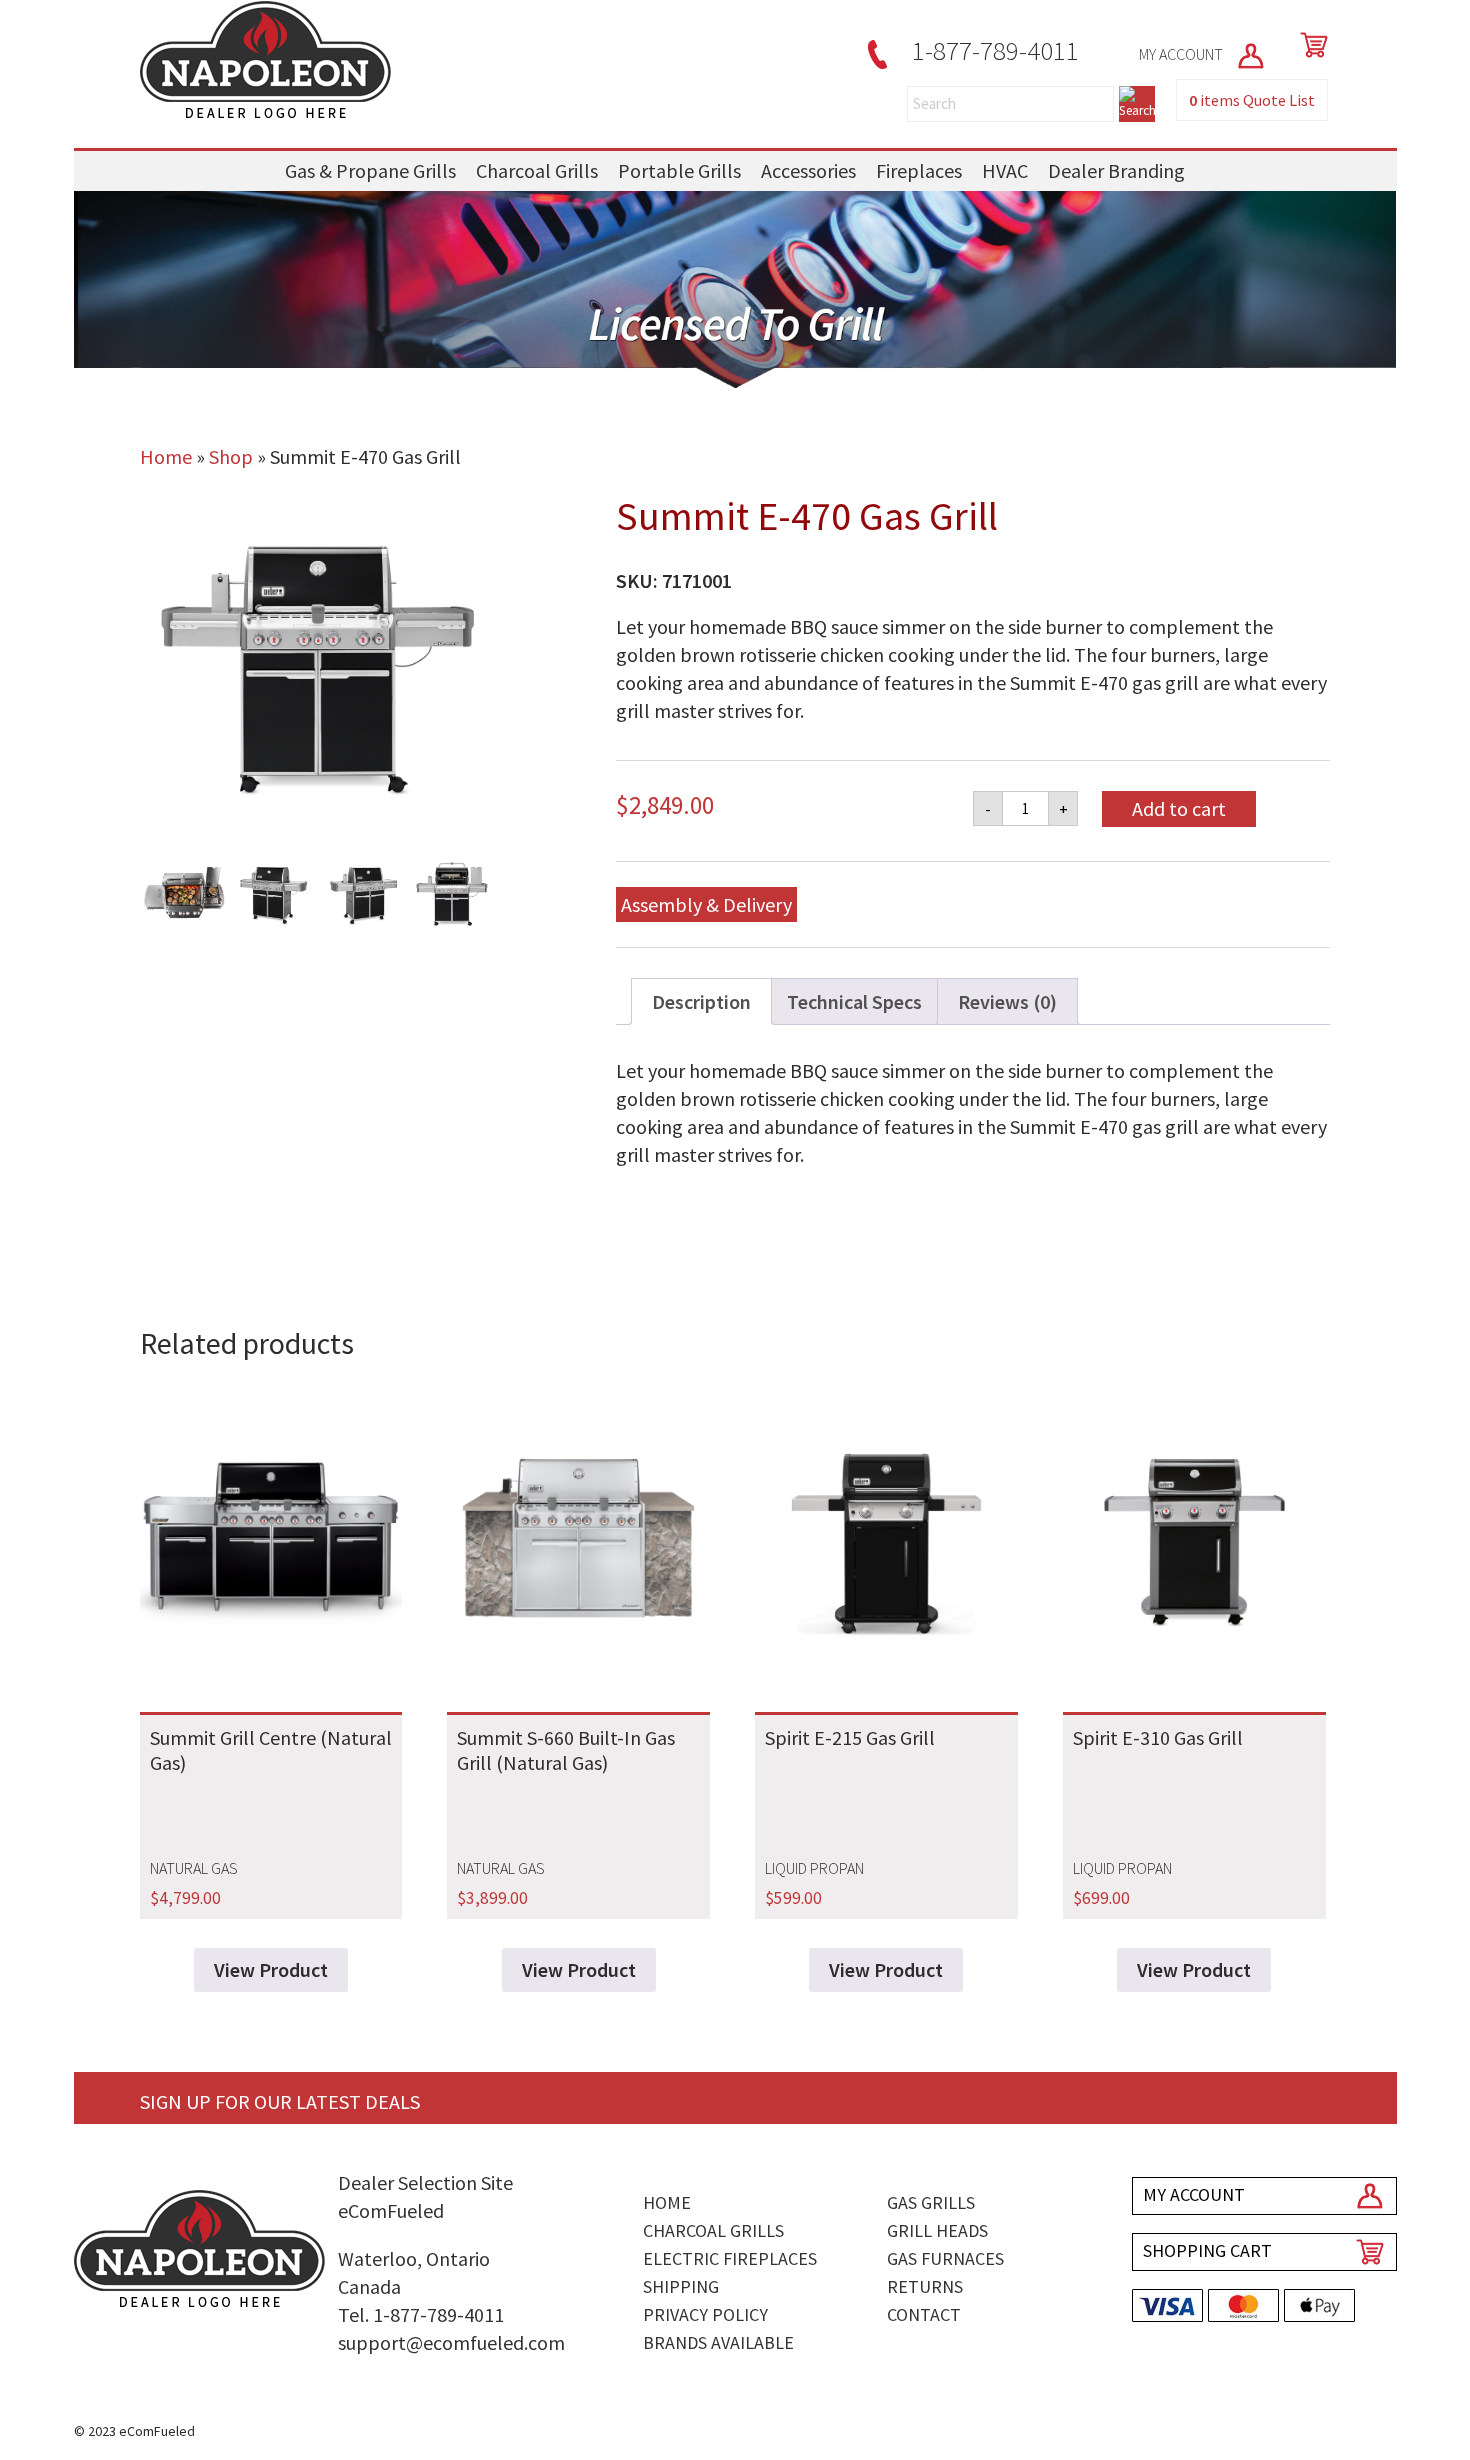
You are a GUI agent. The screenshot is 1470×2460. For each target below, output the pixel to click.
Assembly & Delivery (706, 904)
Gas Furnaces (945, 2258)
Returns (925, 2286)
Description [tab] (701, 1001)
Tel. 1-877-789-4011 (421, 2314)
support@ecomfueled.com (451, 2342)
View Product (271, 1969)
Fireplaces (919, 170)
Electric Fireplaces (730, 2258)
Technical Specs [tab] (854, 1001)
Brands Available (718, 2342)
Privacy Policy (705, 2314)
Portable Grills (679, 170)
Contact (924, 2314)
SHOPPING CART (1207, 2250)
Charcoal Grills (537, 170)
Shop (231, 456)
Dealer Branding (1116, 170)
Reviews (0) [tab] (1007, 1001)
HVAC (1005, 170)
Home (166, 456)
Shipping (681, 2286)
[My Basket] (1310, 45)
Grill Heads (937, 2230)
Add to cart (1179, 808)
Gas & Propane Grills (370, 170)
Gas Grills (931, 2202)
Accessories (808, 170)
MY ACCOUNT (1182, 54)
